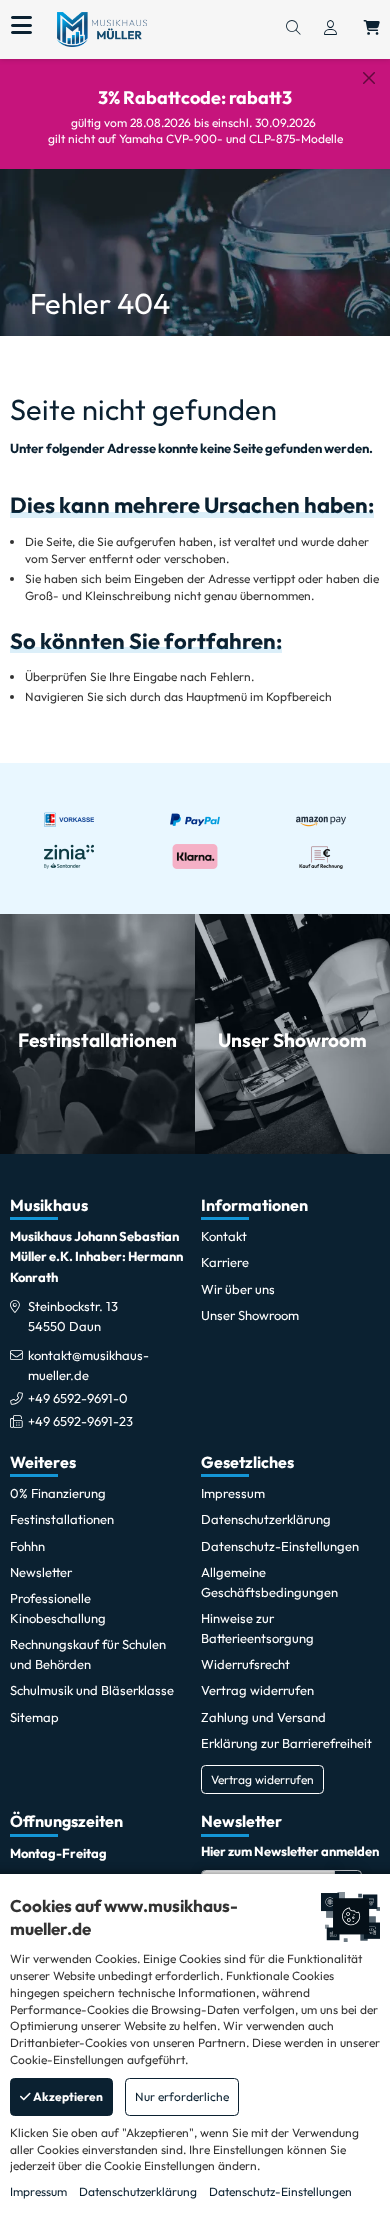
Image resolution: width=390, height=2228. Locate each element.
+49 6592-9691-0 (78, 1398)
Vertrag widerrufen (262, 1779)
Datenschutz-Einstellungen (280, 2191)
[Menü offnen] (21, 26)
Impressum (38, 2191)
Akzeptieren (67, 2096)
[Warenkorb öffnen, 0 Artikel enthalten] (372, 29)
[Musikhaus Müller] (102, 28)
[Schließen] (369, 78)
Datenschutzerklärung (138, 2191)
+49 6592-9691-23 (80, 1421)
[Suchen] (293, 29)
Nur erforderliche (182, 2096)
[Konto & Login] (330, 29)
